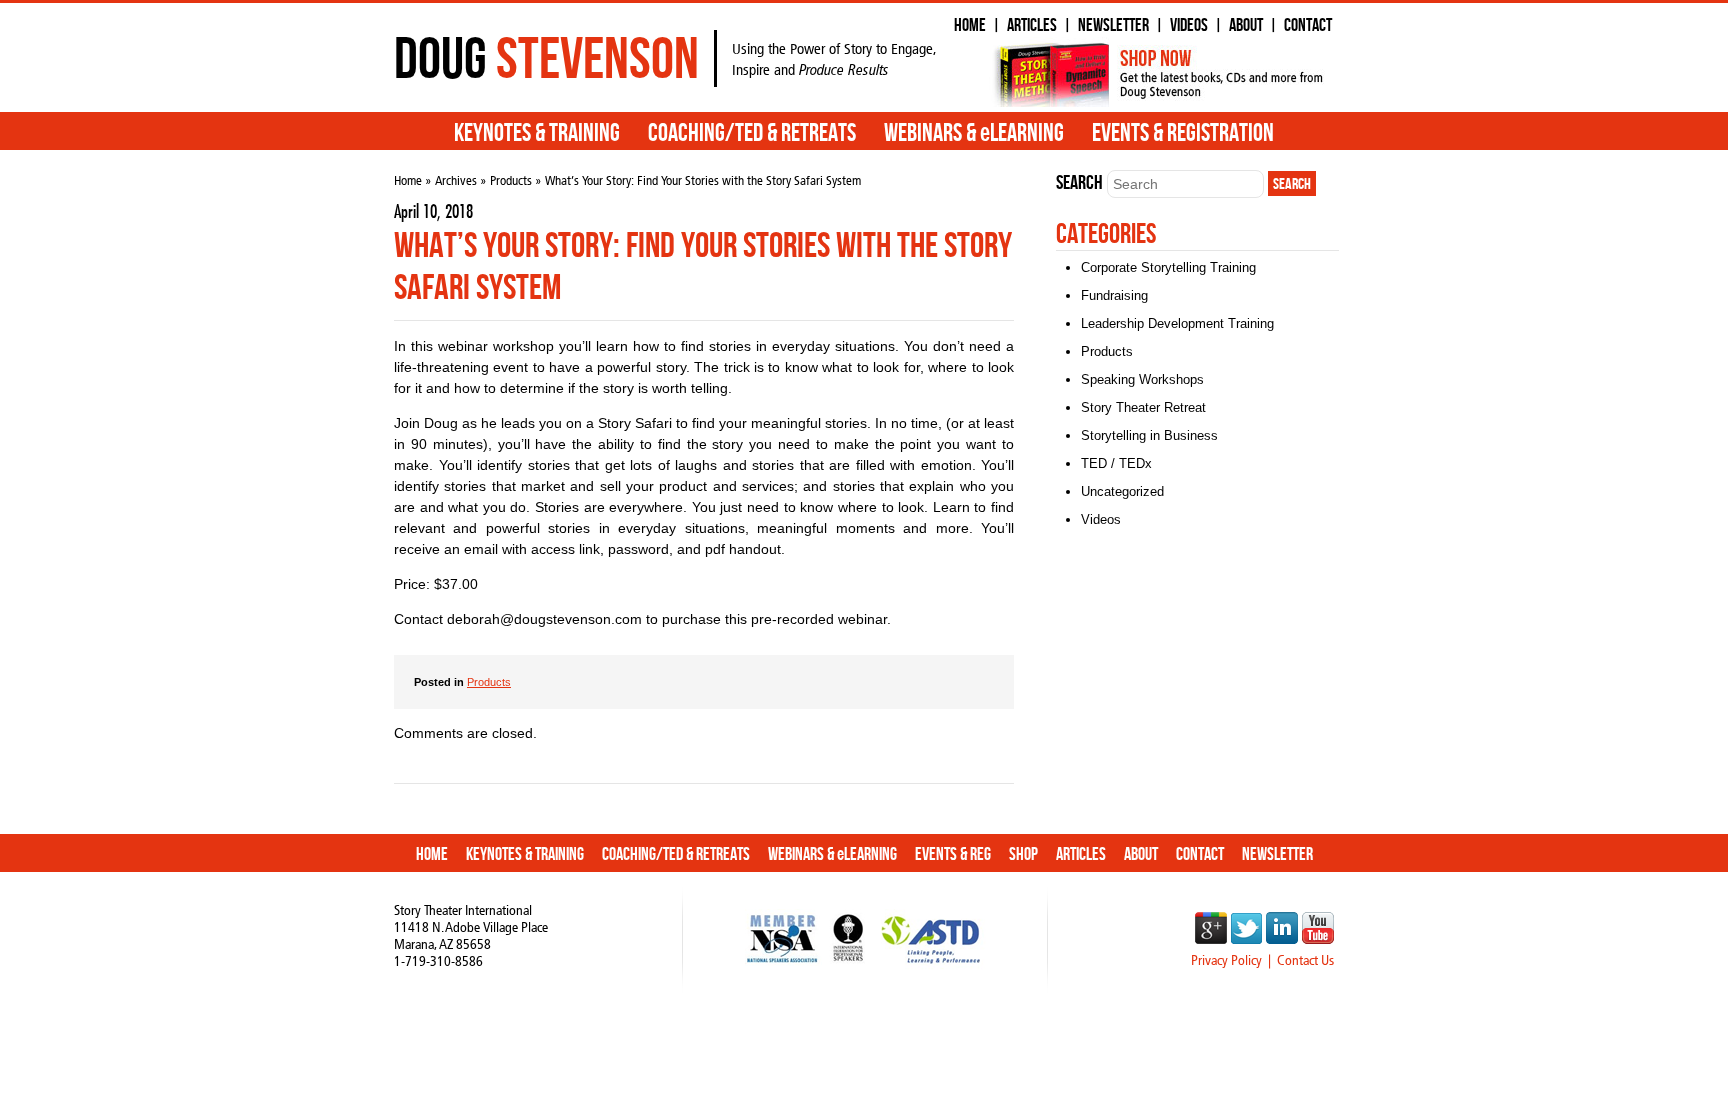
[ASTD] (930, 967)
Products (511, 180)
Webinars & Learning (974, 134)
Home (970, 25)
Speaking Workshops (1142, 379)
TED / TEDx (1116, 463)
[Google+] (1211, 939)
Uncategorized (1122, 491)
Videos (1189, 25)
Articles (1032, 25)
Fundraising (1114, 295)
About (1246, 25)
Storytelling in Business (1149, 435)
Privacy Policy (1226, 960)
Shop (1023, 854)
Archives (456, 180)
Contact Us (1305, 960)
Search (1079, 183)
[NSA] (782, 967)
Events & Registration (1183, 134)
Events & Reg (953, 854)
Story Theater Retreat (1143, 407)
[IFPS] (848, 967)
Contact (1308, 25)
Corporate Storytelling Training (1168, 267)
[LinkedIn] (1282, 939)
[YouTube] (1318, 939)
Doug (546, 58)
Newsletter (1113, 25)
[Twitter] (1246, 939)
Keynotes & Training (537, 134)
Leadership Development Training (1177, 323)
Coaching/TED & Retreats (752, 134)
